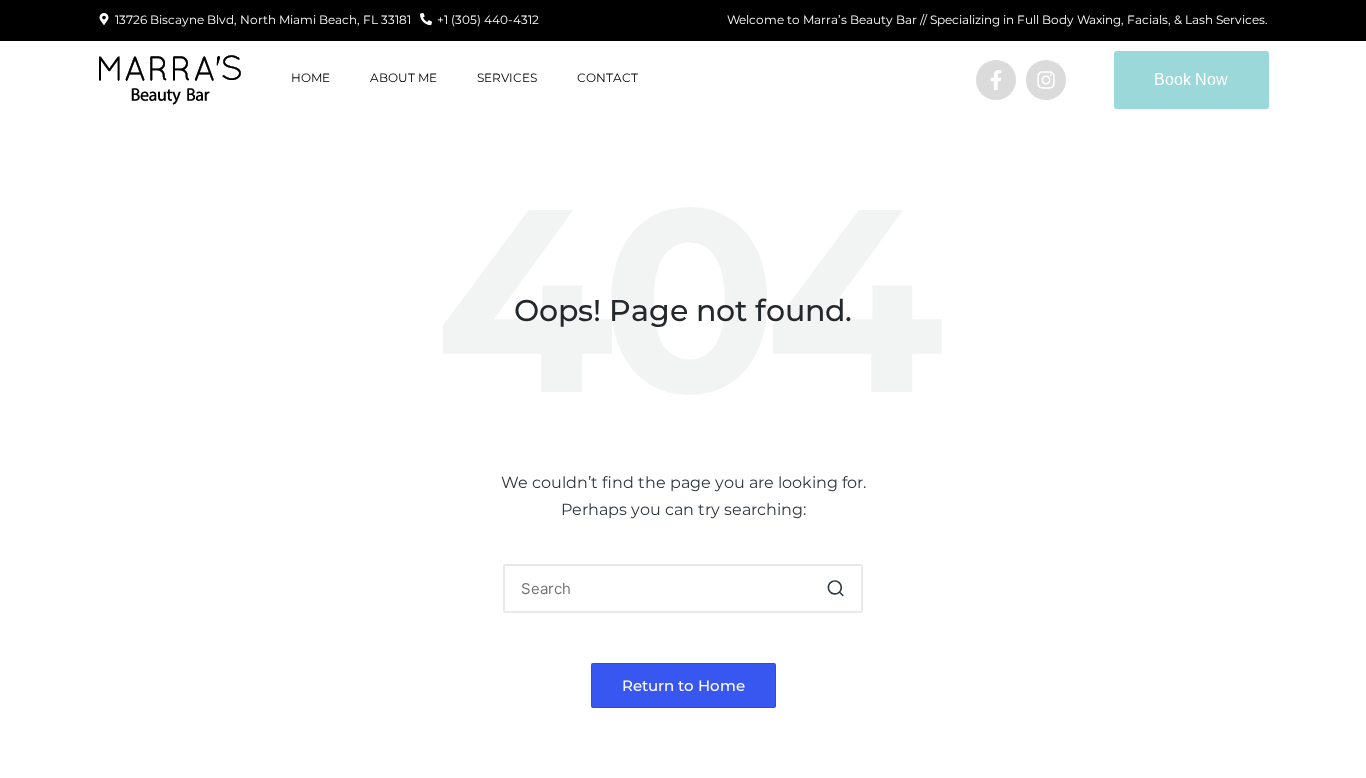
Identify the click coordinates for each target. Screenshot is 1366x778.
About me (403, 77)
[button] (835, 588)
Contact (607, 77)
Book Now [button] (1191, 79)
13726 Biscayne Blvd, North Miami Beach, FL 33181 (263, 19)
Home (310, 77)
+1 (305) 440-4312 (488, 19)
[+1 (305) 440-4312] (426, 20)
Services (507, 77)
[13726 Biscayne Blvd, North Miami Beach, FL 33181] (104, 20)
